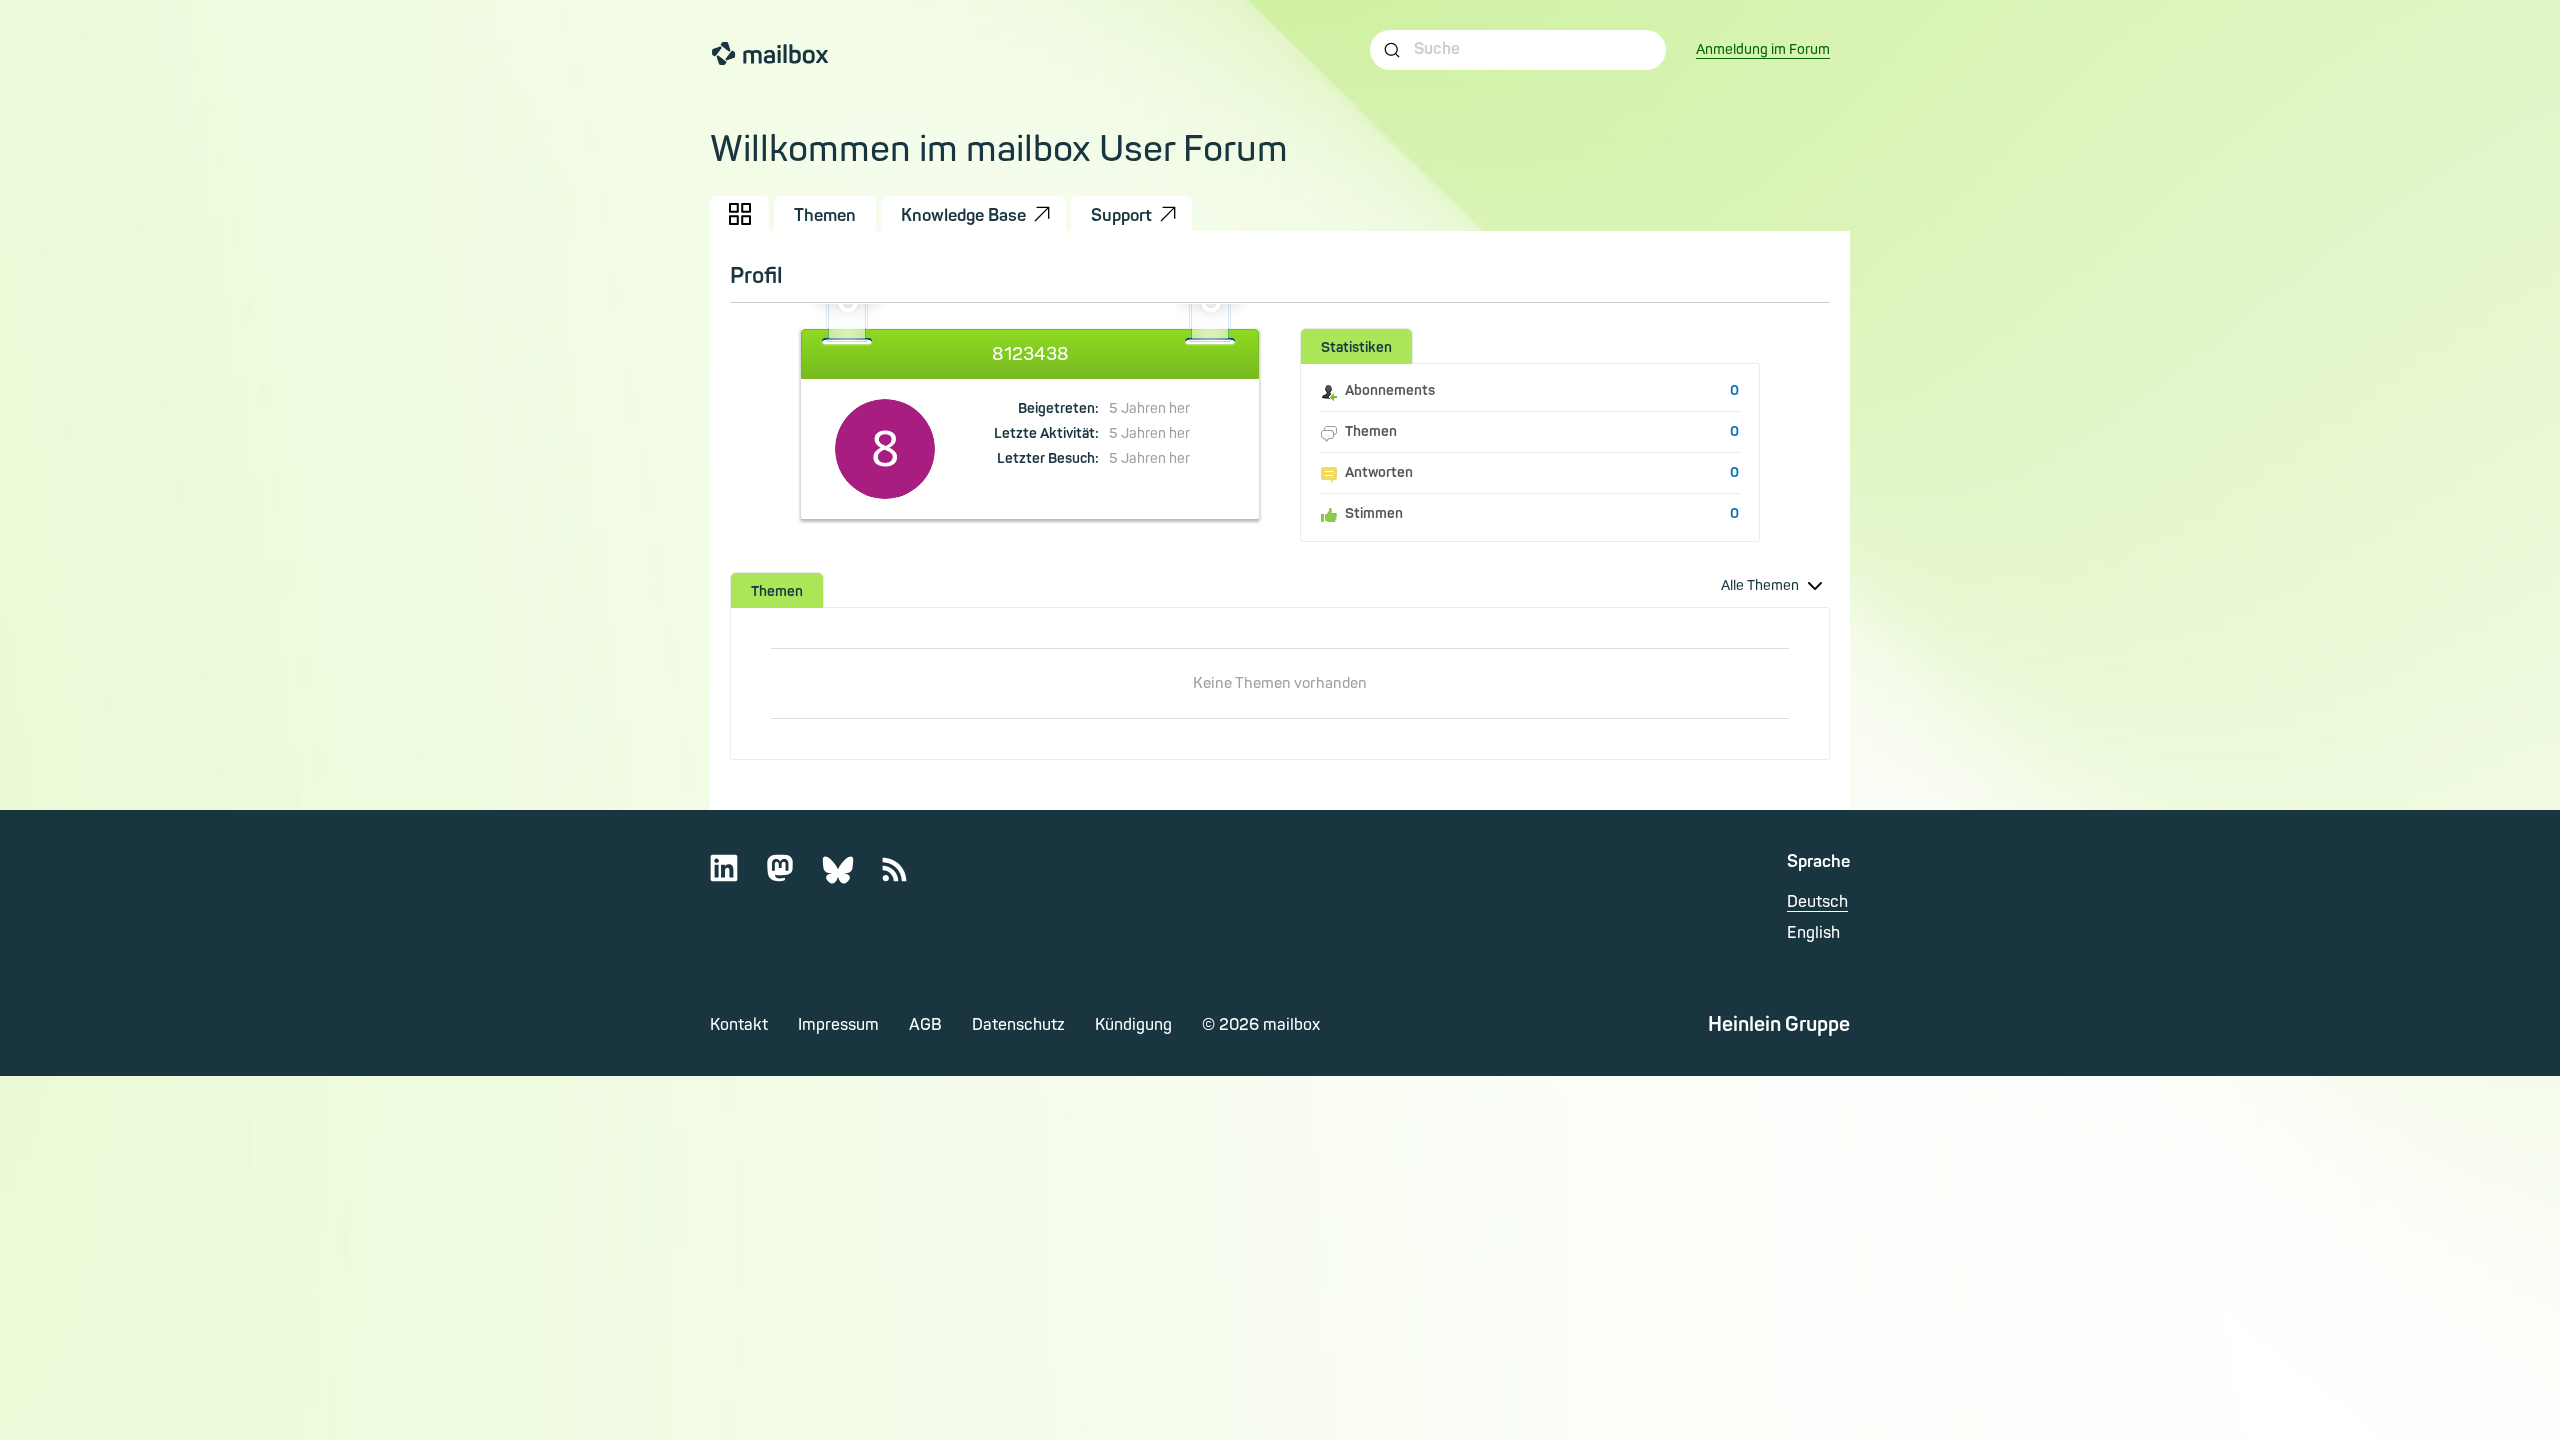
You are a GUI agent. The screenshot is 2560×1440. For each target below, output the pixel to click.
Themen (825, 215)
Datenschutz (1018, 1025)
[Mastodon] (792, 877)
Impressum (838, 1025)
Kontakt (739, 1025)
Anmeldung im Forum (1763, 49)
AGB (925, 1025)
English (1813, 933)
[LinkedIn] (736, 877)
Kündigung (1133, 1025)
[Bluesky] (850, 877)
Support (1121, 215)
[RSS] (907, 877)
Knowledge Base (963, 215)
